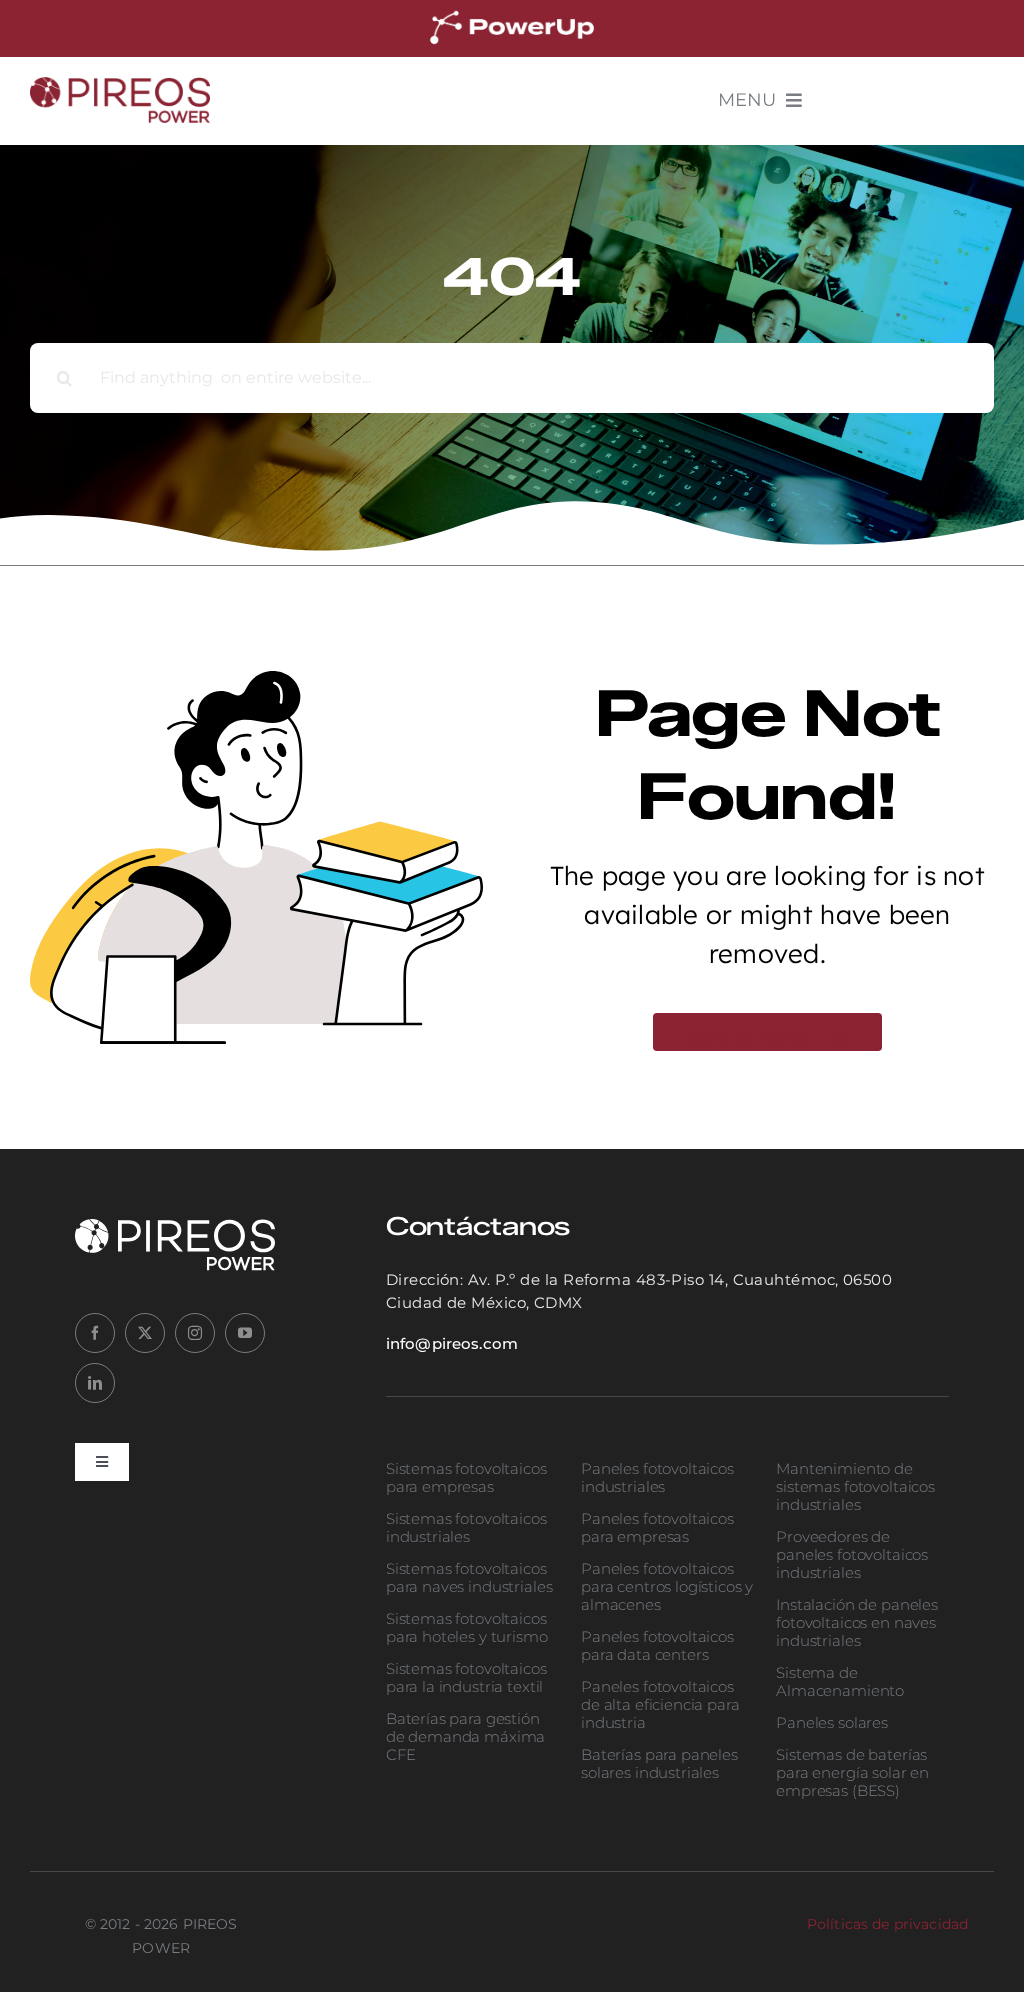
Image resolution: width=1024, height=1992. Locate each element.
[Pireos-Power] (120, 86)
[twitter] (145, 1333)
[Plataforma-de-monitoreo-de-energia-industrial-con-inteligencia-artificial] (512, 14)
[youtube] (245, 1333)
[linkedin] (95, 1383)
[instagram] (195, 1333)
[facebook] (95, 1333)
